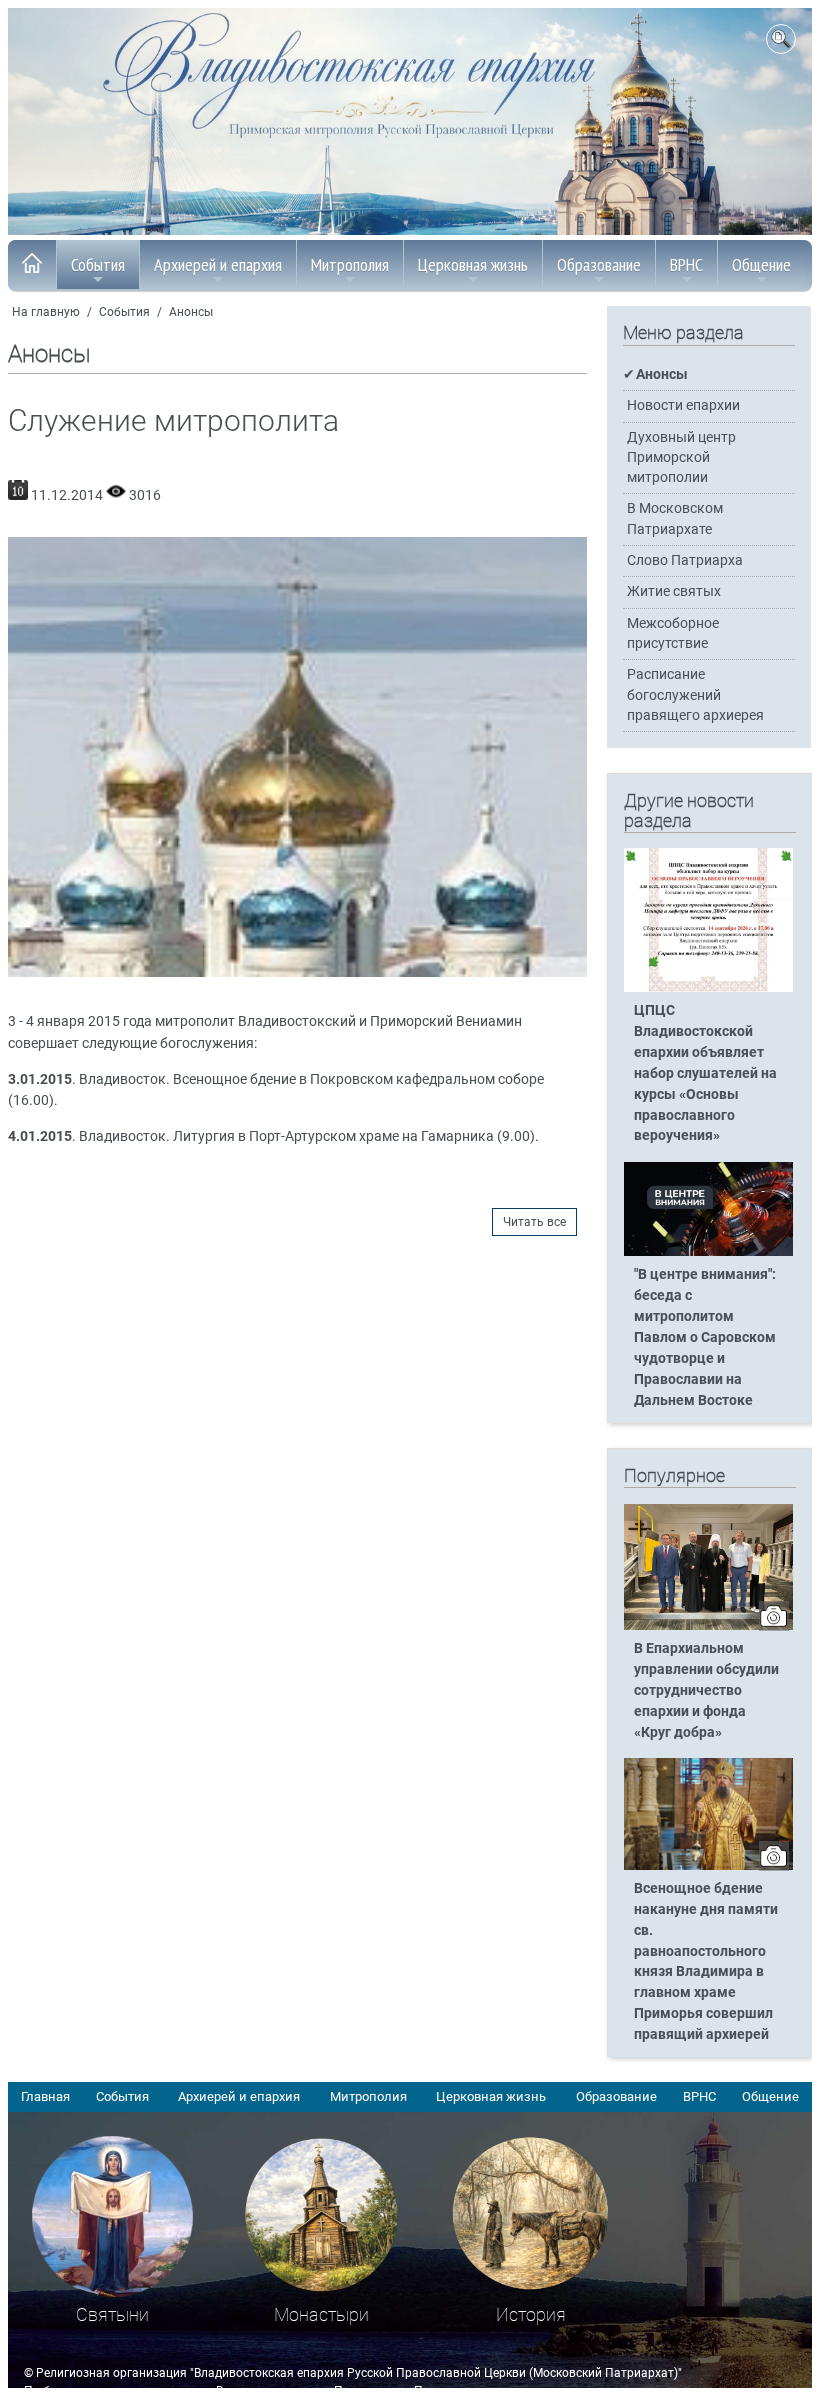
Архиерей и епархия (218, 264)
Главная (45, 2096)
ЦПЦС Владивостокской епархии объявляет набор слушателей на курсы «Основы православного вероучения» (705, 1073)
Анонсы (191, 312)
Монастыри (321, 2314)
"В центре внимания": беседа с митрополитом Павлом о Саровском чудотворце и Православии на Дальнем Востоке (705, 1337)
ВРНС (686, 264)
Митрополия (350, 264)
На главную (46, 312)
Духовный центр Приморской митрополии (681, 457)
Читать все (534, 1222)
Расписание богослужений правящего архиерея (695, 694)
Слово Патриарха (685, 560)
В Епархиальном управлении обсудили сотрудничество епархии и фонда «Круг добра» (706, 1690)
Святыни (112, 2314)
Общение (761, 264)
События (98, 264)
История (531, 2314)
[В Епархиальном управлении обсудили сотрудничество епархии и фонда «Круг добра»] (708, 1626)
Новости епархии (683, 405)
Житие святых (674, 591)
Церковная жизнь (473, 264)
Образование (599, 264)
